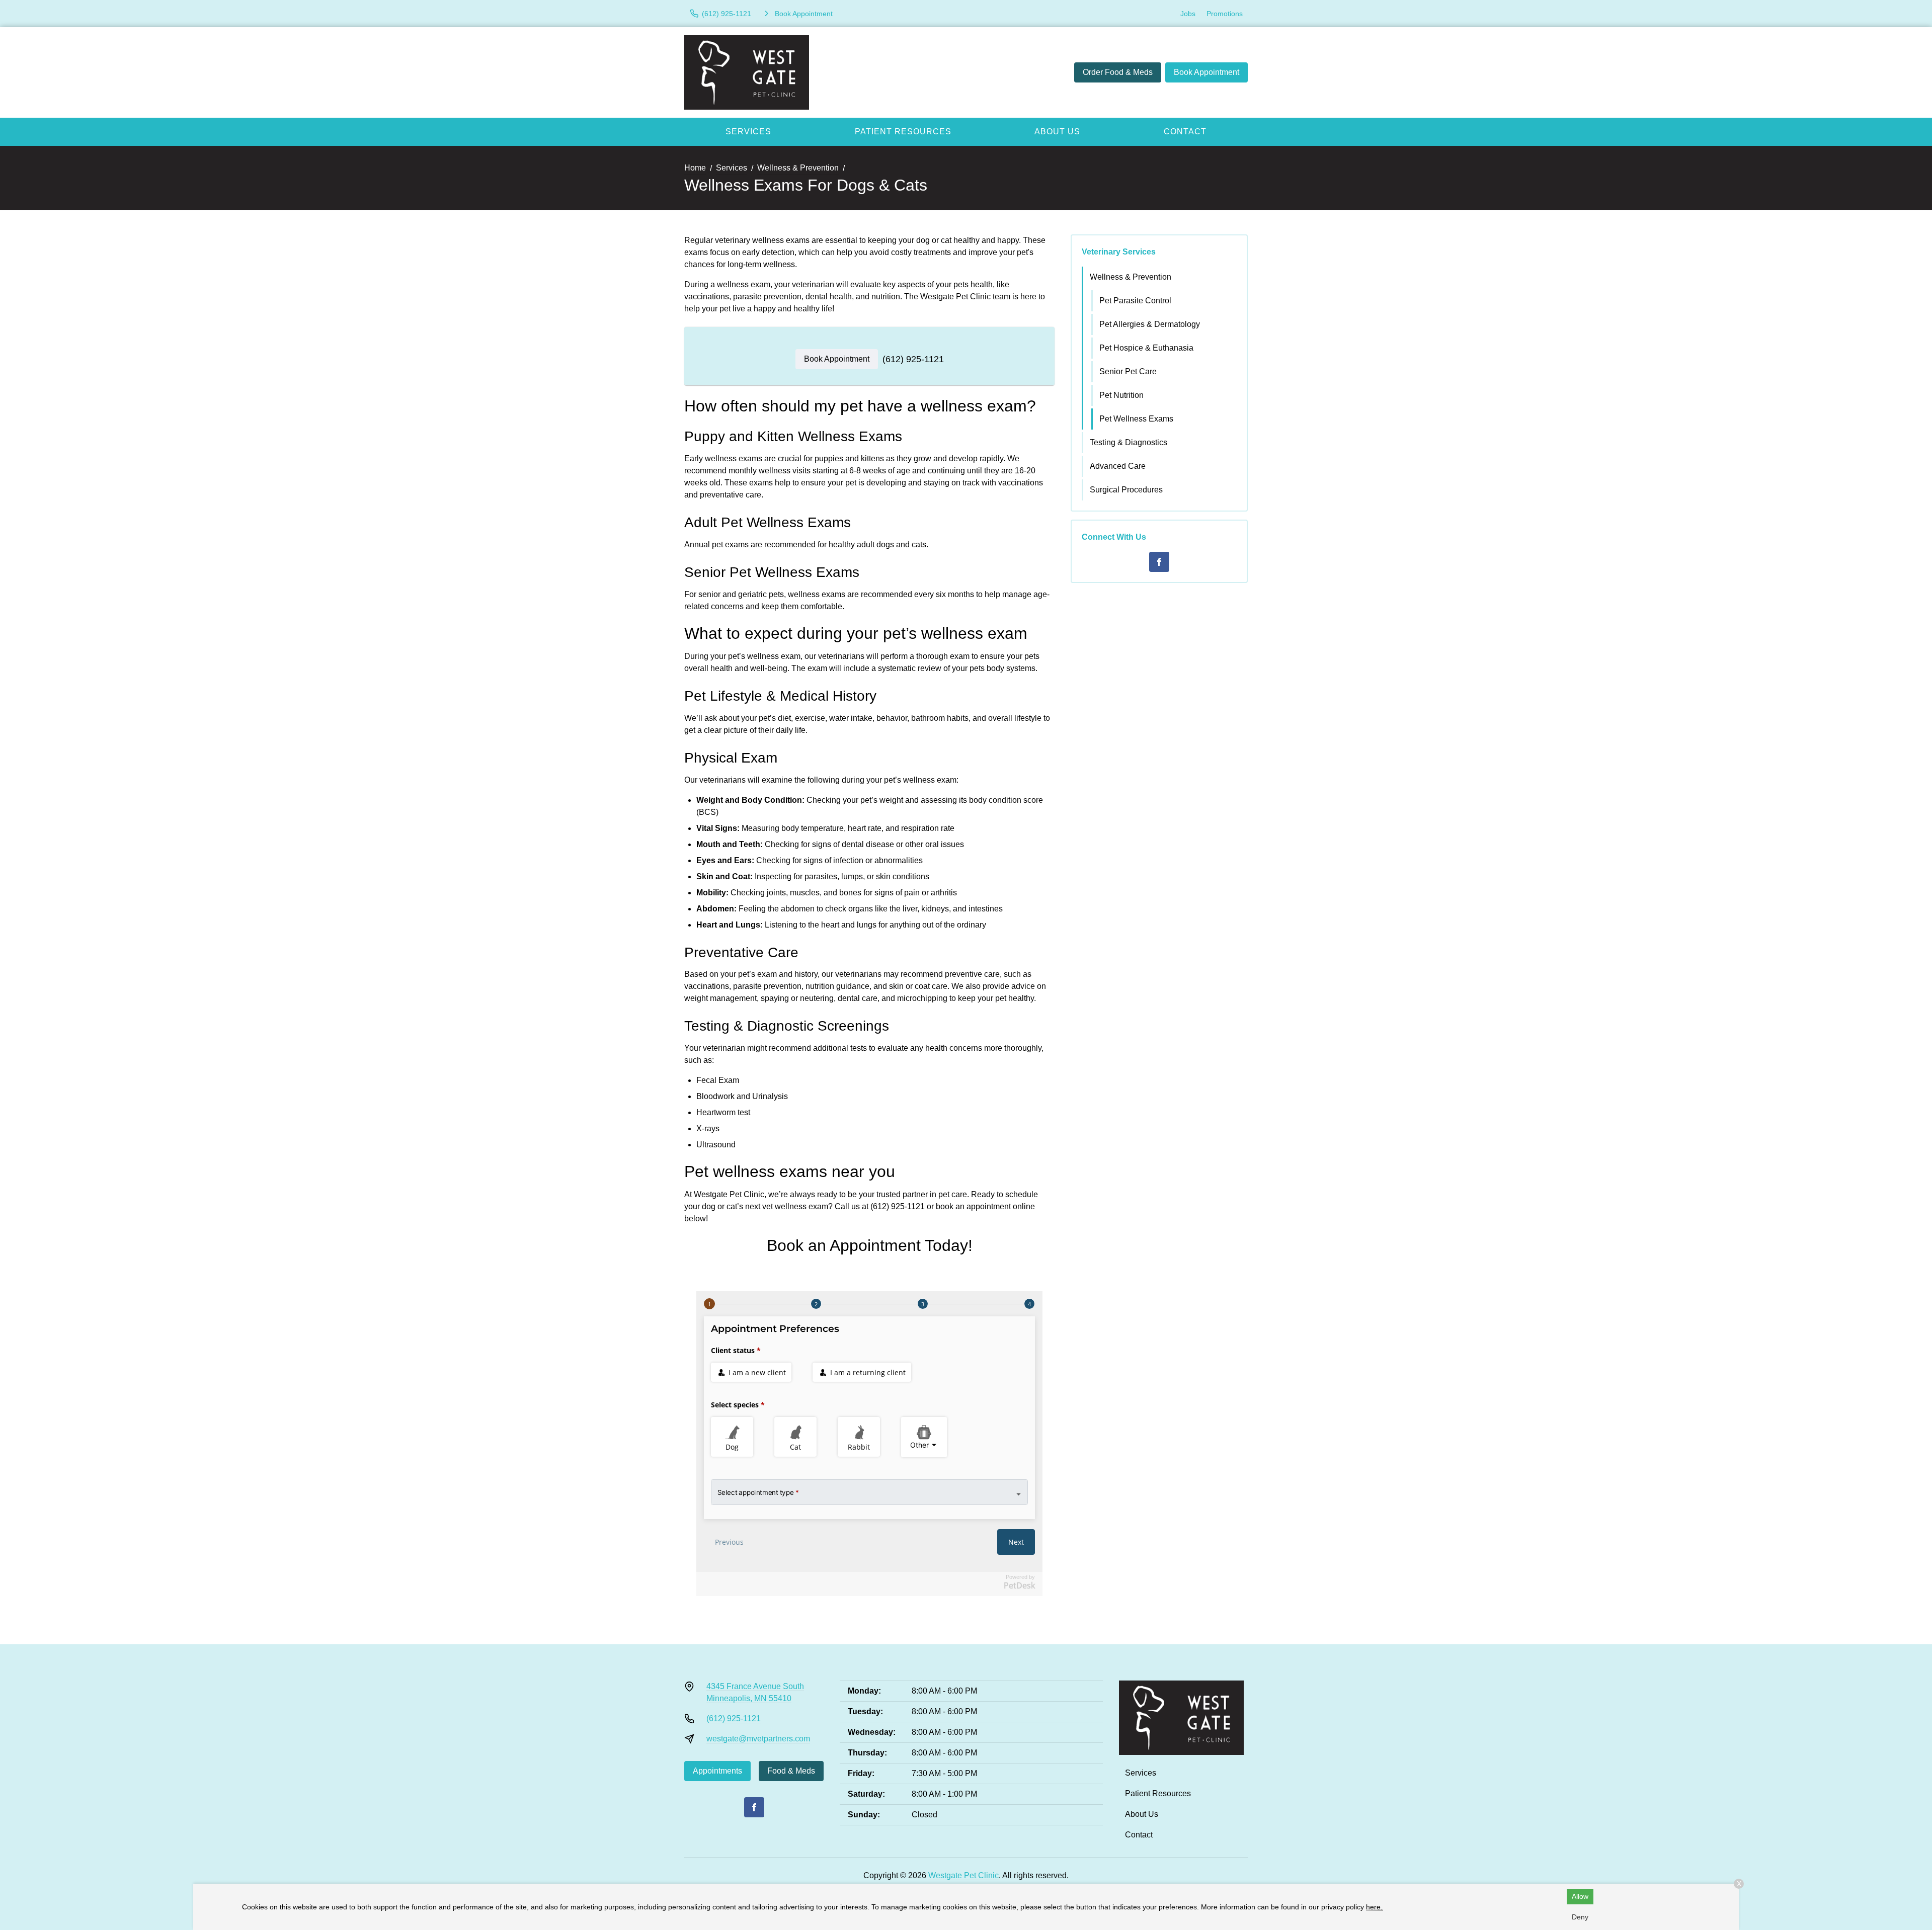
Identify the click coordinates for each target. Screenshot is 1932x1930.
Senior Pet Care (1128, 371)
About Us (1057, 132)
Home (695, 168)
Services (748, 132)
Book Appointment (1206, 72)
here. (1374, 1907)
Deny (1580, 1917)
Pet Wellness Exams (1136, 419)
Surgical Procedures (1126, 490)
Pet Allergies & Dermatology (1150, 324)
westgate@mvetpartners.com (758, 1739)
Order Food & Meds (1118, 72)
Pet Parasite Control (1135, 301)
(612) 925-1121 (913, 359)
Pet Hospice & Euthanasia (1146, 348)
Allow (1580, 1896)
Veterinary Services (1119, 252)
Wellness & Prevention (798, 168)
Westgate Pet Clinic (963, 1875)
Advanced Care (1118, 466)
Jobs (1188, 14)
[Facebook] (1159, 562)
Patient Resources (903, 132)
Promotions (1225, 14)
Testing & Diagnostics (1129, 442)
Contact (1185, 132)
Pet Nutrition (1121, 395)
